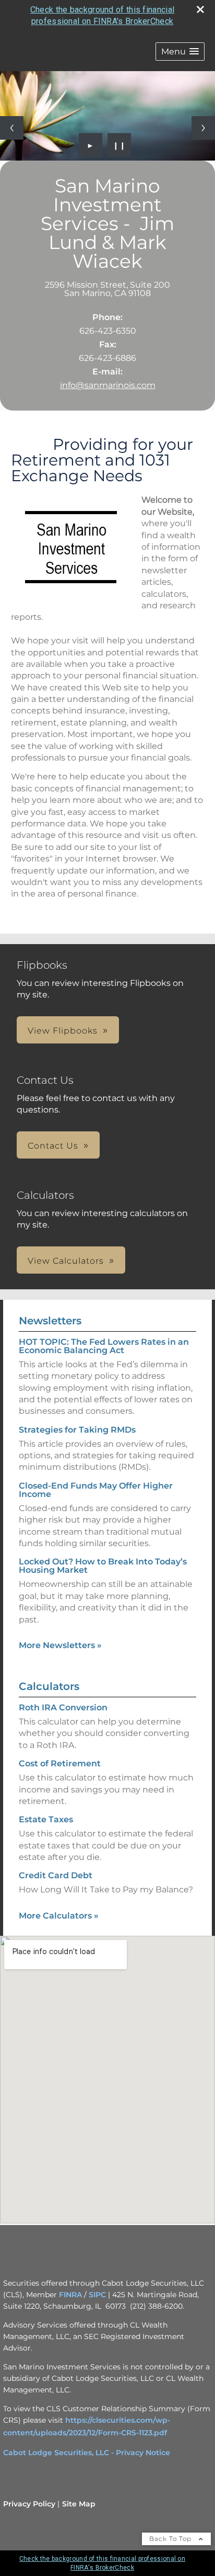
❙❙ (120, 145)
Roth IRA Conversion (63, 1707)
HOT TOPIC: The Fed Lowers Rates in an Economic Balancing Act (104, 1346)
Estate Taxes (46, 1819)
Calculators (49, 1686)
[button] (180, 52)
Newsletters (50, 1321)
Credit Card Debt (56, 1875)
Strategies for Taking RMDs (77, 1430)
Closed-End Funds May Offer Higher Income (96, 1490)
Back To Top (171, 2539)
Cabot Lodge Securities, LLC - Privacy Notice (87, 2453)
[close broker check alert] (200, 9)
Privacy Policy (29, 2504)
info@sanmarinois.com (108, 385)
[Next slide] (203, 128)
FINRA (70, 2295)
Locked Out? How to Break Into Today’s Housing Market (103, 1566)
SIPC (97, 2295)
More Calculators (59, 1916)
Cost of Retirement (60, 1763)
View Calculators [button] (66, 1261)
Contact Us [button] (53, 1146)
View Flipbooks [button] (63, 1031)
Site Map (79, 2504)
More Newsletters (60, 1645)
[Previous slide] (12, 128)
